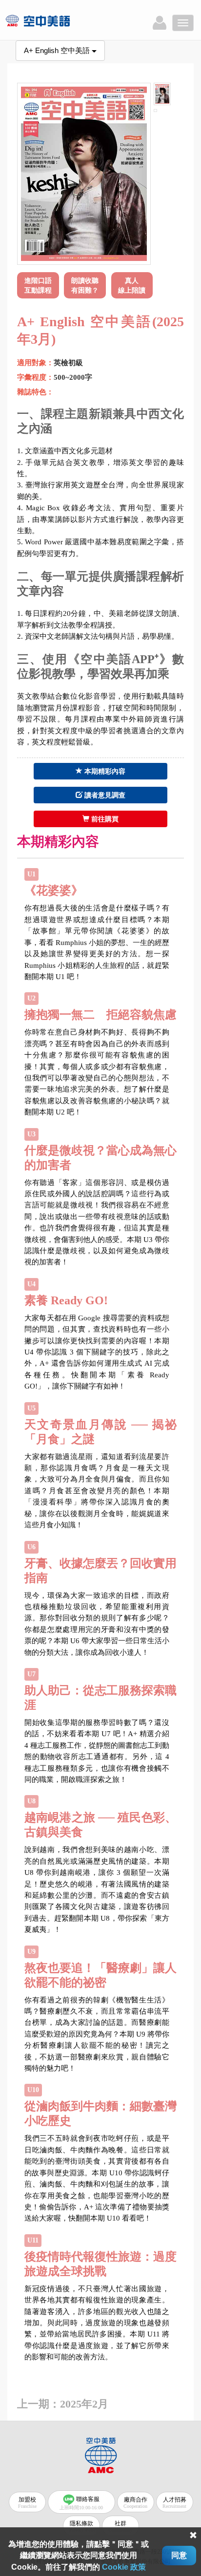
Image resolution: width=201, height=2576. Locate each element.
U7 (31, 1674)
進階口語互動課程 (38, 285)
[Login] (160, 23)
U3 (31, 1134)
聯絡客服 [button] (81, 2502)
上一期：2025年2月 (63, 2404)
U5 (31, 1408)
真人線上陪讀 (132, 285)
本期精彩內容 (104, 771)
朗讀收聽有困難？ (85, 285)
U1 (31, 874)
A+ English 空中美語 (58, 50)
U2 (31, 998)
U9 (31, 1952)
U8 (31, 1801)
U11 (33, 2240)
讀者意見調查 (104, 795)
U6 (31, 1547)
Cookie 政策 (124, 2567)
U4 (31, 1284)
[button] (40, 284)
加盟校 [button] (27, 2502)
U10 (33, 2090)
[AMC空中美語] (50, 21)
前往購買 (104, 819)
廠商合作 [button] (135, 2502)
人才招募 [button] (174, 2502)
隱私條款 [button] (84, 2526)
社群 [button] (120, 2526)
